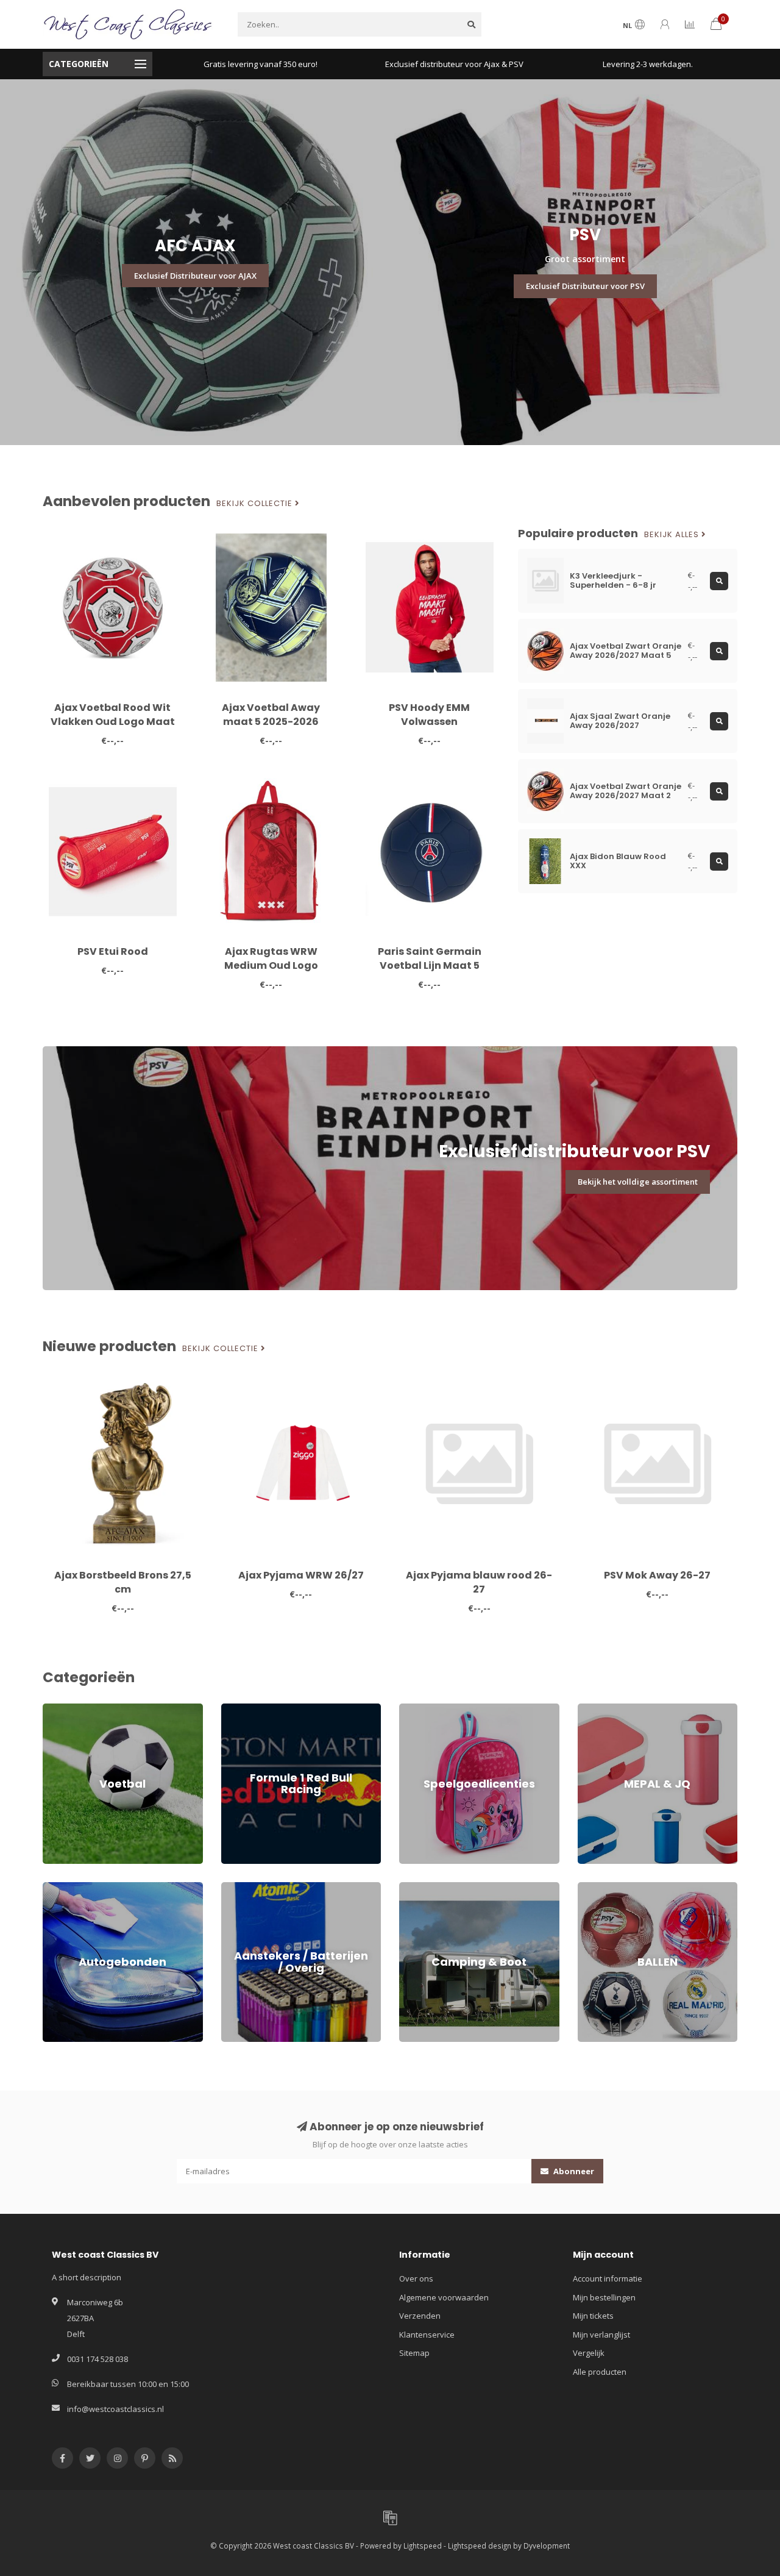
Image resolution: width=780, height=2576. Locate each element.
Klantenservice (427, 2335)
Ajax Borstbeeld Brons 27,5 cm (123, 1582)
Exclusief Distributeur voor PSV (585, 286)
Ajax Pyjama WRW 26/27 (301, 1575)
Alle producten (600, 2372)
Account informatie (608, 2278)
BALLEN (591, 1888)
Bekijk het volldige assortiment (638, 1182)
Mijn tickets (593, 2316)
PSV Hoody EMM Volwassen (429, 715)
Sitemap (414, 2353)
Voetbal (57, 1709)
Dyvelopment (547, 2546)
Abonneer (573, 2171)
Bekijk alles (673, 535)
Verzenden (420, 2316)
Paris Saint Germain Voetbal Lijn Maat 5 (430, 958)
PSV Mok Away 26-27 (657, 1575)
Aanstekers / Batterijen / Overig (279, 1888)
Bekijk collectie (256, 504)
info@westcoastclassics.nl (115, 2409)
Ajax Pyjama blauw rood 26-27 (479, 1582)
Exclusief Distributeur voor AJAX (195, 276)
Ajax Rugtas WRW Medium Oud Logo (271, 958)
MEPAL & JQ (598, 1709)
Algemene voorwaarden (444, 2297)
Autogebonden (70, 1888)
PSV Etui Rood (113, 951)
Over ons (416, 2278)
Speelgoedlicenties (434, 1709)
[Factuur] (390, 2517)
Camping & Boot (428, 1888)
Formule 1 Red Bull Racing (268, 1709)
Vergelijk (589, 2353)
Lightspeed (423, 2546)
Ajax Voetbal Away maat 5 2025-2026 (271, 715)
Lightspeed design (480, 2546)
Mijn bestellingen (604, 2297)
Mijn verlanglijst (601, 2335)
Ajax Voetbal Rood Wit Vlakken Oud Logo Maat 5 (113, 722)
